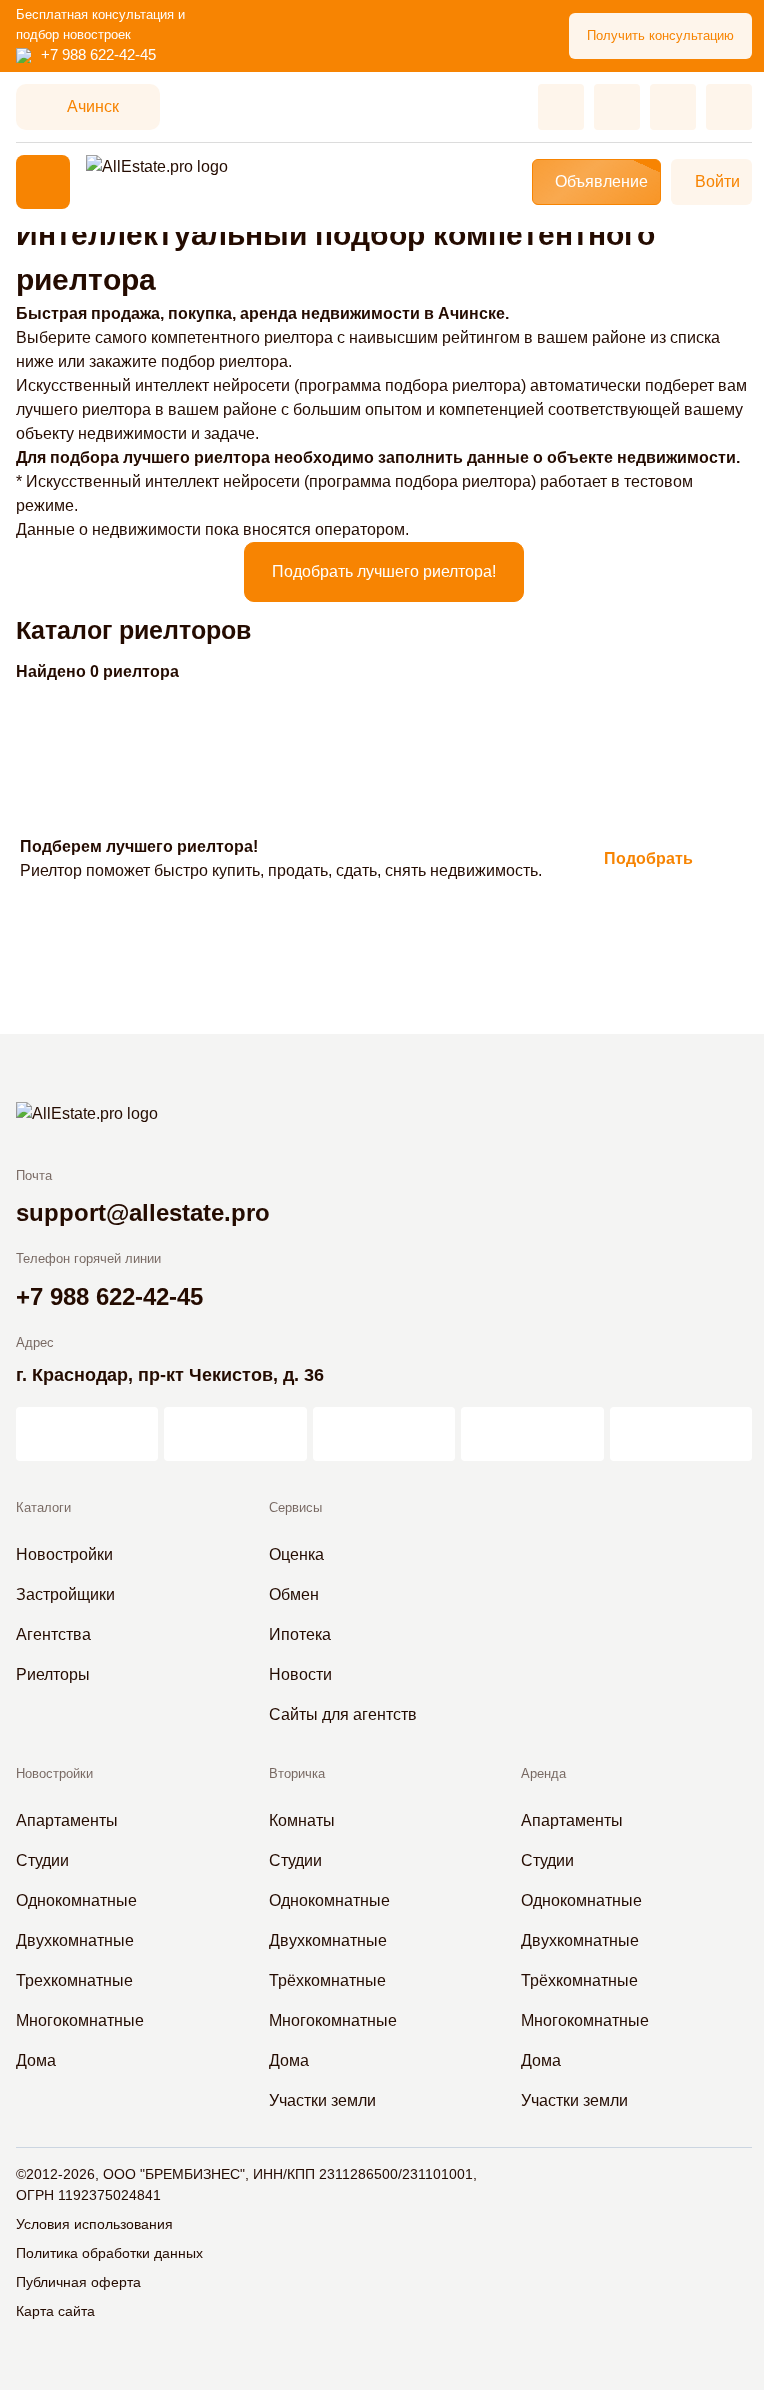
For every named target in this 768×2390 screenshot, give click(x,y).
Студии (42, 1860)
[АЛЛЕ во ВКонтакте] (384, 1434)
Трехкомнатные (74, 1980)
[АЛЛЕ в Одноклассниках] (532, 1434)
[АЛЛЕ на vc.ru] (87, 1434)
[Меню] (43, 182)
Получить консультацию (660, 35)
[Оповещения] (729, 107)
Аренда (543, 1773)
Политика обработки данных (109, 2253)
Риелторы (53, 1674)
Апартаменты (67, 1820)
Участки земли (322, 2100)
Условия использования (94, 2224)
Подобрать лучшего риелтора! (384, 571)
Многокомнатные (80, 2020)
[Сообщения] (673, 107)
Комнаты (302, 1820)
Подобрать (648, 858)
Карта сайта (55, 2311)
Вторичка (297, 1773)
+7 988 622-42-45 (98, 54)
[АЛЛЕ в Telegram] (681, 1434)
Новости (300, 1674)
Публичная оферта (78, 2282)
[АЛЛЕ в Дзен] (235, 1434)
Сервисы (295, 1507)
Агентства (53, 1634)
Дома (36, 2060)
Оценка (296, 1554)
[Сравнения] (617, 107)
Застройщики (65, 1594)
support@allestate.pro (143, 1212)
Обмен (294, 1594)
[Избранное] (561, 107)
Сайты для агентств (343, 1714)
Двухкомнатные (75, 1940)
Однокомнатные (76, 1900)
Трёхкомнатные (327, 1980)
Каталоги (43, 1507)
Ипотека (300, 1634)
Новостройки (64, 1554)
